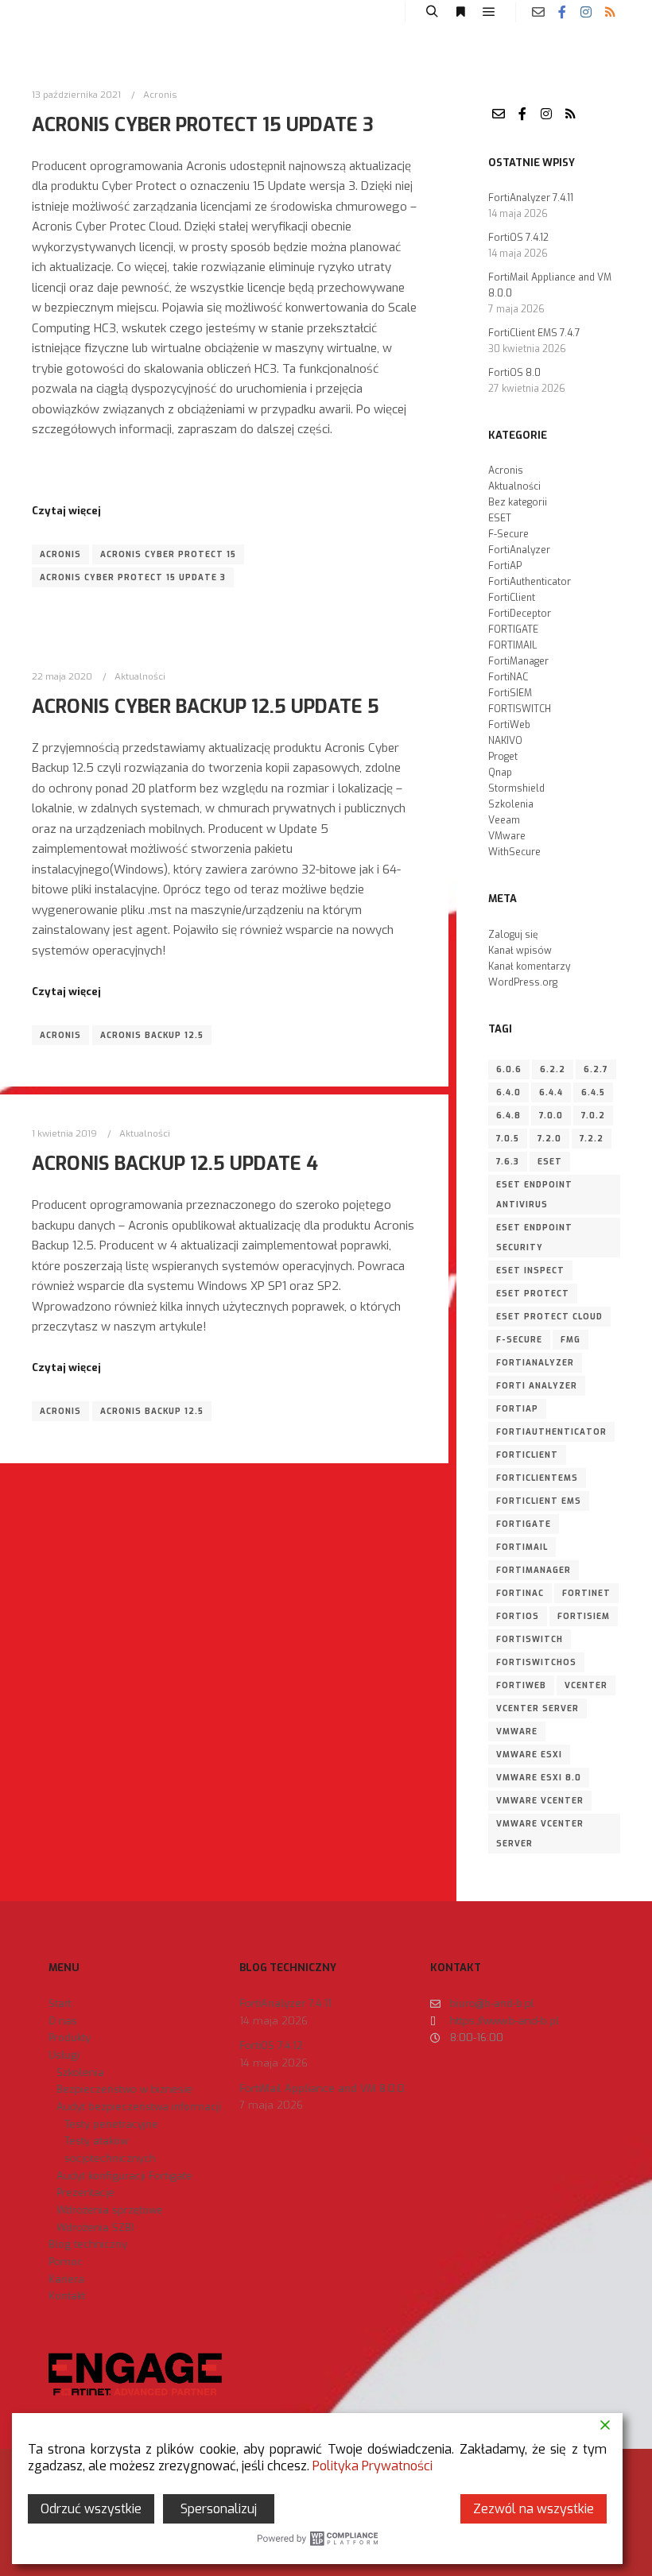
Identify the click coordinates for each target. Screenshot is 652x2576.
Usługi (64, 2055)
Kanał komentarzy (529, 966)
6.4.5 (593, 1092)
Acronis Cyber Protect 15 (168, 554)
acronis (60, 554)
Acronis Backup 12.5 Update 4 (175, 1164)
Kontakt (67, 2296)
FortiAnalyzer (519, 550)
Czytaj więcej (66, 511)
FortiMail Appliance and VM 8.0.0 (322, 2088)
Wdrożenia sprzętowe (110, 2210)
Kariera (66, 2279)
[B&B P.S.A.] (60, 12)
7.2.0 (549, 1139)
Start (60, 2003)
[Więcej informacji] (460, 12)
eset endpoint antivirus (534, 1195)
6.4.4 (551, 1092)
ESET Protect (533, 1294)
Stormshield (516, 788)
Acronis (160, 95)
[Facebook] (562, 12)
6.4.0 (508, 1092)
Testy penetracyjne (111, 2124)
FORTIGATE (513, 629)
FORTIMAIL (512, 645)
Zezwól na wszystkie (534, 2509)
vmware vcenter (540, 1801)
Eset (550, 1162)
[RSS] (610, 12)
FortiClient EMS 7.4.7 (534, 333)
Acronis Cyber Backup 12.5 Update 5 (206, 707)
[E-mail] (538, 12)
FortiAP (505, 566)
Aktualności (140, 676)
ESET (500, 518)
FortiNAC (508, 677)
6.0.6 (509, 1069)
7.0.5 (508, 1139)
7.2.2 (592, 1139)
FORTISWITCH (520, 709)
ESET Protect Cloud (549, 1317)
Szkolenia (511, 804)
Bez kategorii (518, 502)
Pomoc (66, 2262)
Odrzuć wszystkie (91, 2509)
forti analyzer (537, 1386)
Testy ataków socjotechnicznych (110, 2150)
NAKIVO (505, 741)
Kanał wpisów (520, 951)
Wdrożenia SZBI (95, 2227)
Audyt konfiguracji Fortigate (124, 2176)
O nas (63, 2021)
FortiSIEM (510, 693)
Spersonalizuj (219, 2509)
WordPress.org (523, 982)
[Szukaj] (432, 12)
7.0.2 (593, 1116)
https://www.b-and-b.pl (505, 2021)
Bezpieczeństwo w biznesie (124, 2089)
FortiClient (512, 598)
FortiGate (524, 1524)
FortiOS (518, 1616)
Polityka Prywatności (373, 2466)
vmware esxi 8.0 (539, 1778)
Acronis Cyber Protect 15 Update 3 (203, 125)
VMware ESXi (529, 1755)
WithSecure (514, 852)
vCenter (586, 1685)
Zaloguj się (513, 935)
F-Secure (508, 534)
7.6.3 (508, 1162)
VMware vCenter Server (540, 1834)
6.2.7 (596, 1069)
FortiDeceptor (520, 614)
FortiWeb (509, 725)
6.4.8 (508, 1116)
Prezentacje (85, 2193)
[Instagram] (586, 12)
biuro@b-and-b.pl (492, 2003)
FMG (570, 1340)
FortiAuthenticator (530, 582)
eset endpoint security (534, 1238)
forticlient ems (539, 1501)
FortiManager (518, 661)
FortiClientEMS (537, 1478)
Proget (503, 757)
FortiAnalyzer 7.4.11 (531, 198)
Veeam (504, 820)
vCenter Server (538, 1708)
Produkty (70, 2038)
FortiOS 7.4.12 (518, 238)
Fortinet (586, 1593)
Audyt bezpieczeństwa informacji (139, 2107)
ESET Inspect (530, 1271)
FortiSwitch (530, 1639)
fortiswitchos (536, 1662)
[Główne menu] (489, 12)
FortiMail (522, 1547)
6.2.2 (553, 1069)
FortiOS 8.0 (514, 373)
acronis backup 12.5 (152, 1035)
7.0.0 (551, 1116)
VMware (507, 836)
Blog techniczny (88, 2244)
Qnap (500, 773)
